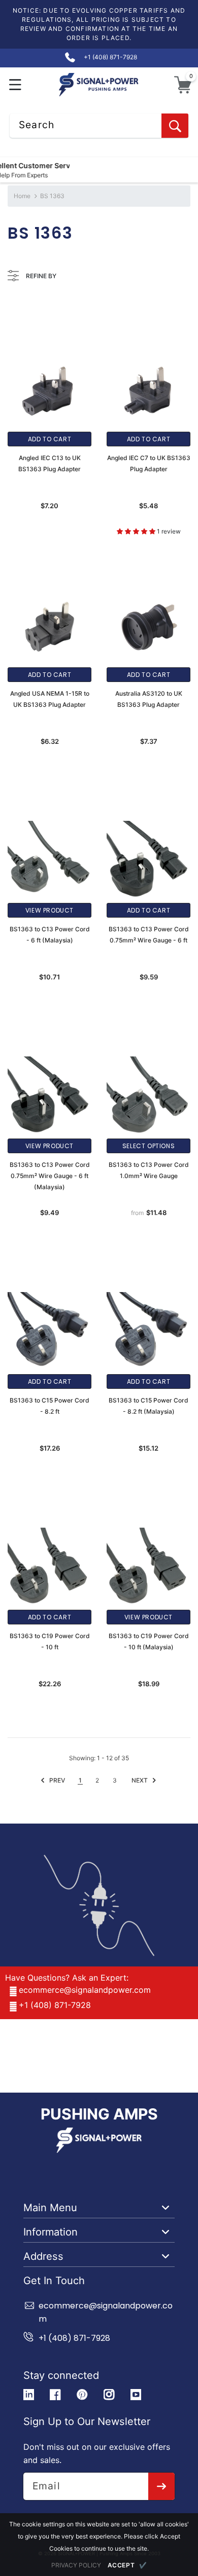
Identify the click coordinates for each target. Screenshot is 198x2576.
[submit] (162, 2486)
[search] (175, 126)
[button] (15, 85)
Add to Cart (50, 439)
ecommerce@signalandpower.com (85, 1990)
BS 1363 (52, 196)
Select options (148, 1146)
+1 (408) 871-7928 (55, 2005)
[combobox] (99, 126)
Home (22, 196)
